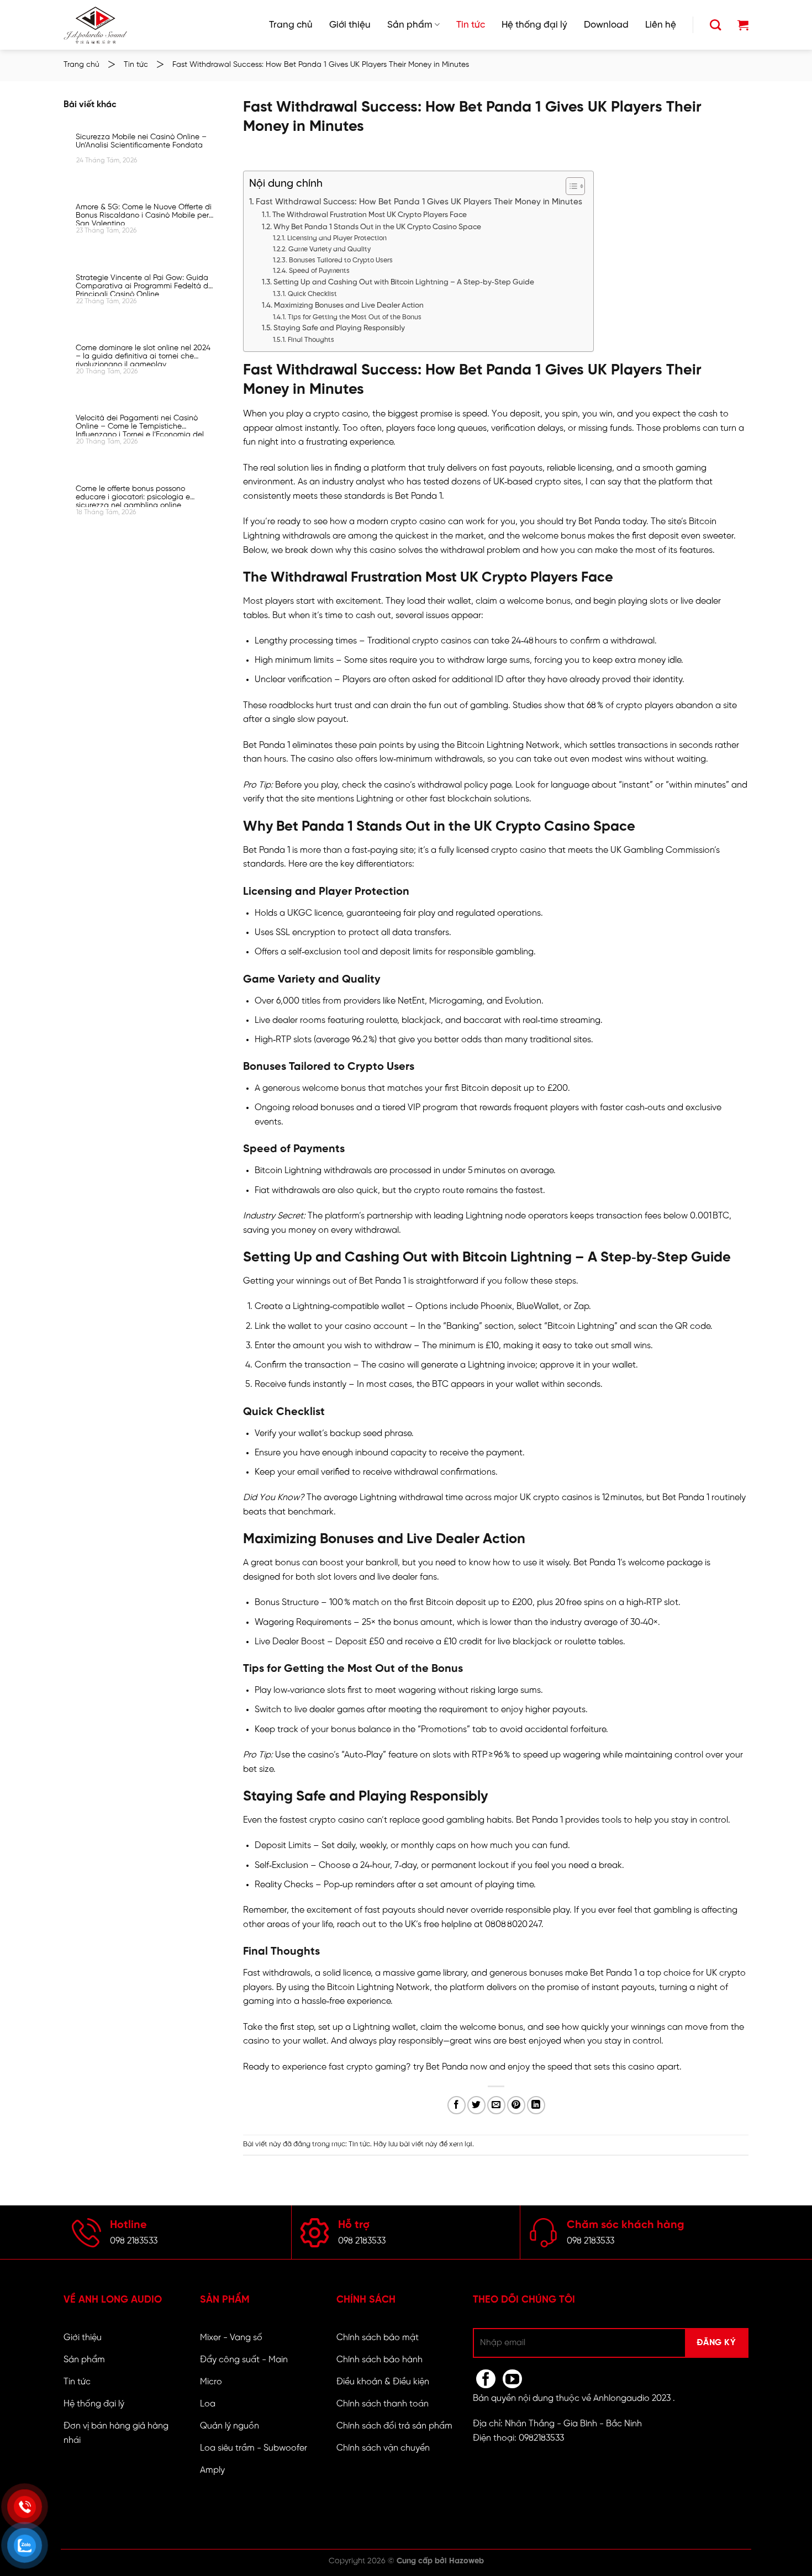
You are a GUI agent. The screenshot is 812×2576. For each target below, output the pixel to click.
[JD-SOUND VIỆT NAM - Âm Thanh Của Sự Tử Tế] (95, 25)
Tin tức (471, 25)
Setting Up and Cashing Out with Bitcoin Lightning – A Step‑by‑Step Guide (404, 282)
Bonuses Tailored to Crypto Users (341, 260)
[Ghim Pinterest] (516, 2105)
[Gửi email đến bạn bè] (496, 2105)
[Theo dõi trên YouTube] (512, 2379)
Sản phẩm (410, 25)
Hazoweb (466, 2561)
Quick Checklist (312, 294)
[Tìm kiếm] (715, 25)
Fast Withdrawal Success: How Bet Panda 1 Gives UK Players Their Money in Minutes (419, 202)
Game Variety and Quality (329, 249)
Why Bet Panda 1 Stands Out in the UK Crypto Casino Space (377, 227)
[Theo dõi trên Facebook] (486, 2379)
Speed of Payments (319, 271)
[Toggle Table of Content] (570, 186)
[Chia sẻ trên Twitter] (476, 2105)
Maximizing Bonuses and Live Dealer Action (349, 305)
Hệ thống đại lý (534, 25)
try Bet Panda (593, 522)
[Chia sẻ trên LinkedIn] (536, 2105)
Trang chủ (291, 25)
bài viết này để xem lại (436, 2144)
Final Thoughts (311, 340)
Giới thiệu (350, 25)
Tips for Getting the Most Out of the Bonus (354, 317)
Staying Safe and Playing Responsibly (339, 328)
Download (606, 25)
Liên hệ (661, 25)
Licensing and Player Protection (337, 238)
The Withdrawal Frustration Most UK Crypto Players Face (370, 215)
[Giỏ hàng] (743, 25)
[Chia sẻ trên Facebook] (457, 2105)
